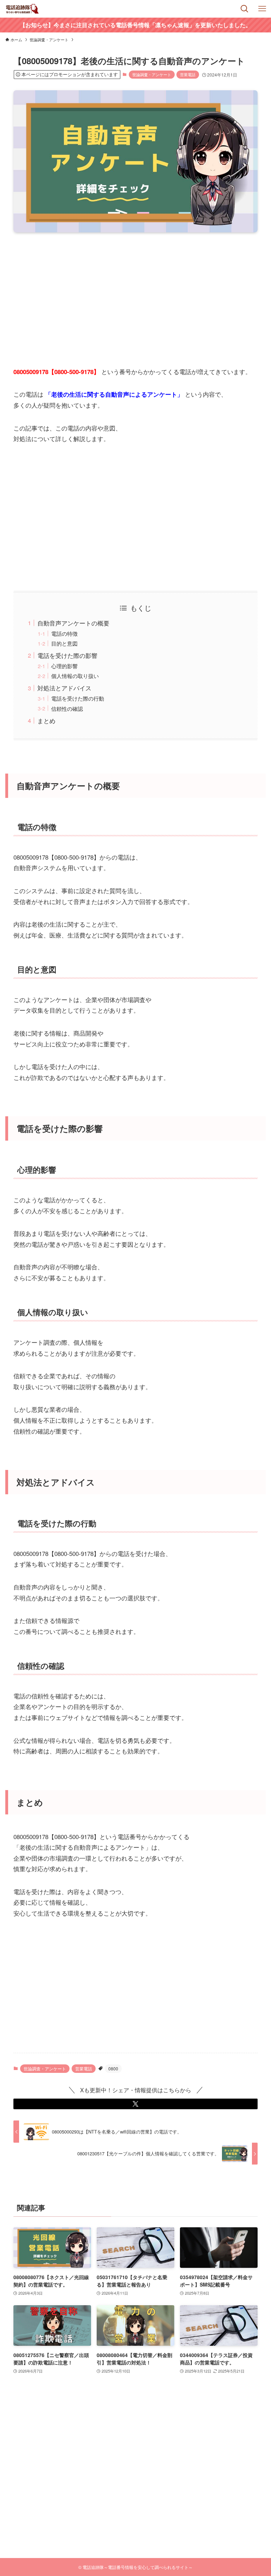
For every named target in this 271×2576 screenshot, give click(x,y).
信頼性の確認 (67, 708)
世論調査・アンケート (152, 74)
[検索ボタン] (245, 9)
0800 (113, 2068)
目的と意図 (64, 643)
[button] (135, 2104)
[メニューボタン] (262, 9)
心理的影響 (64, 666)
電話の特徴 (64, 633)
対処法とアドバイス (64, 688)
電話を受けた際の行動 (78, 698)
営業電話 (188, 74)
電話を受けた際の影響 (67, 655)
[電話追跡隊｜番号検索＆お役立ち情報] (23, 9)
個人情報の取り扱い (75, 676)
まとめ (46, 721)
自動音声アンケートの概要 (73, 623)
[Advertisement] (136, 293)
